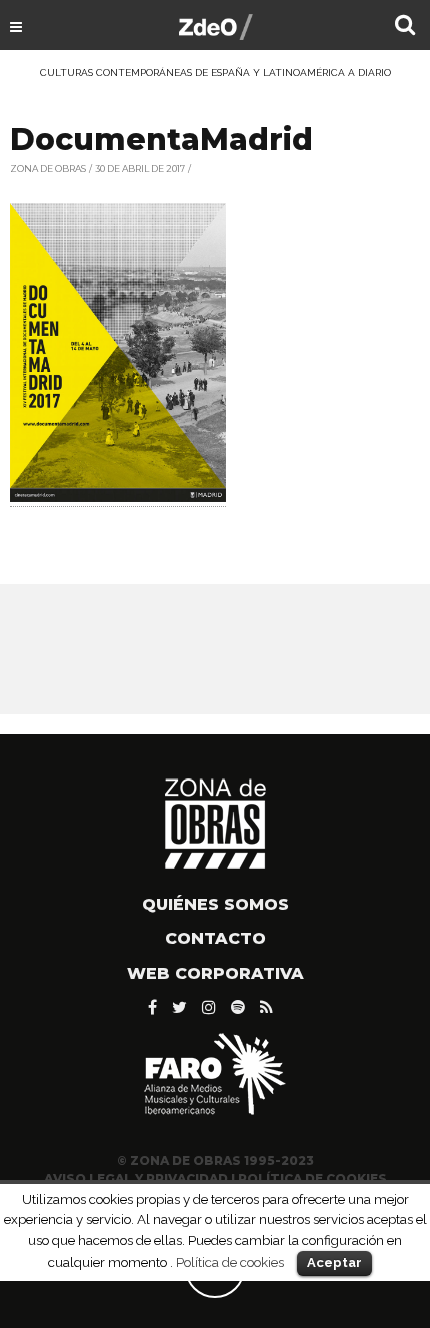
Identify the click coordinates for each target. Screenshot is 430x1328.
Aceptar (334, 1262)
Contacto (215, 938)
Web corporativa (215, 973)
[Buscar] (405, 27)
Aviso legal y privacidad (136, 1178)
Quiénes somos (215, 904)
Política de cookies (230, 1262)
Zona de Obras (48, 168)
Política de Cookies (312, 1178)
